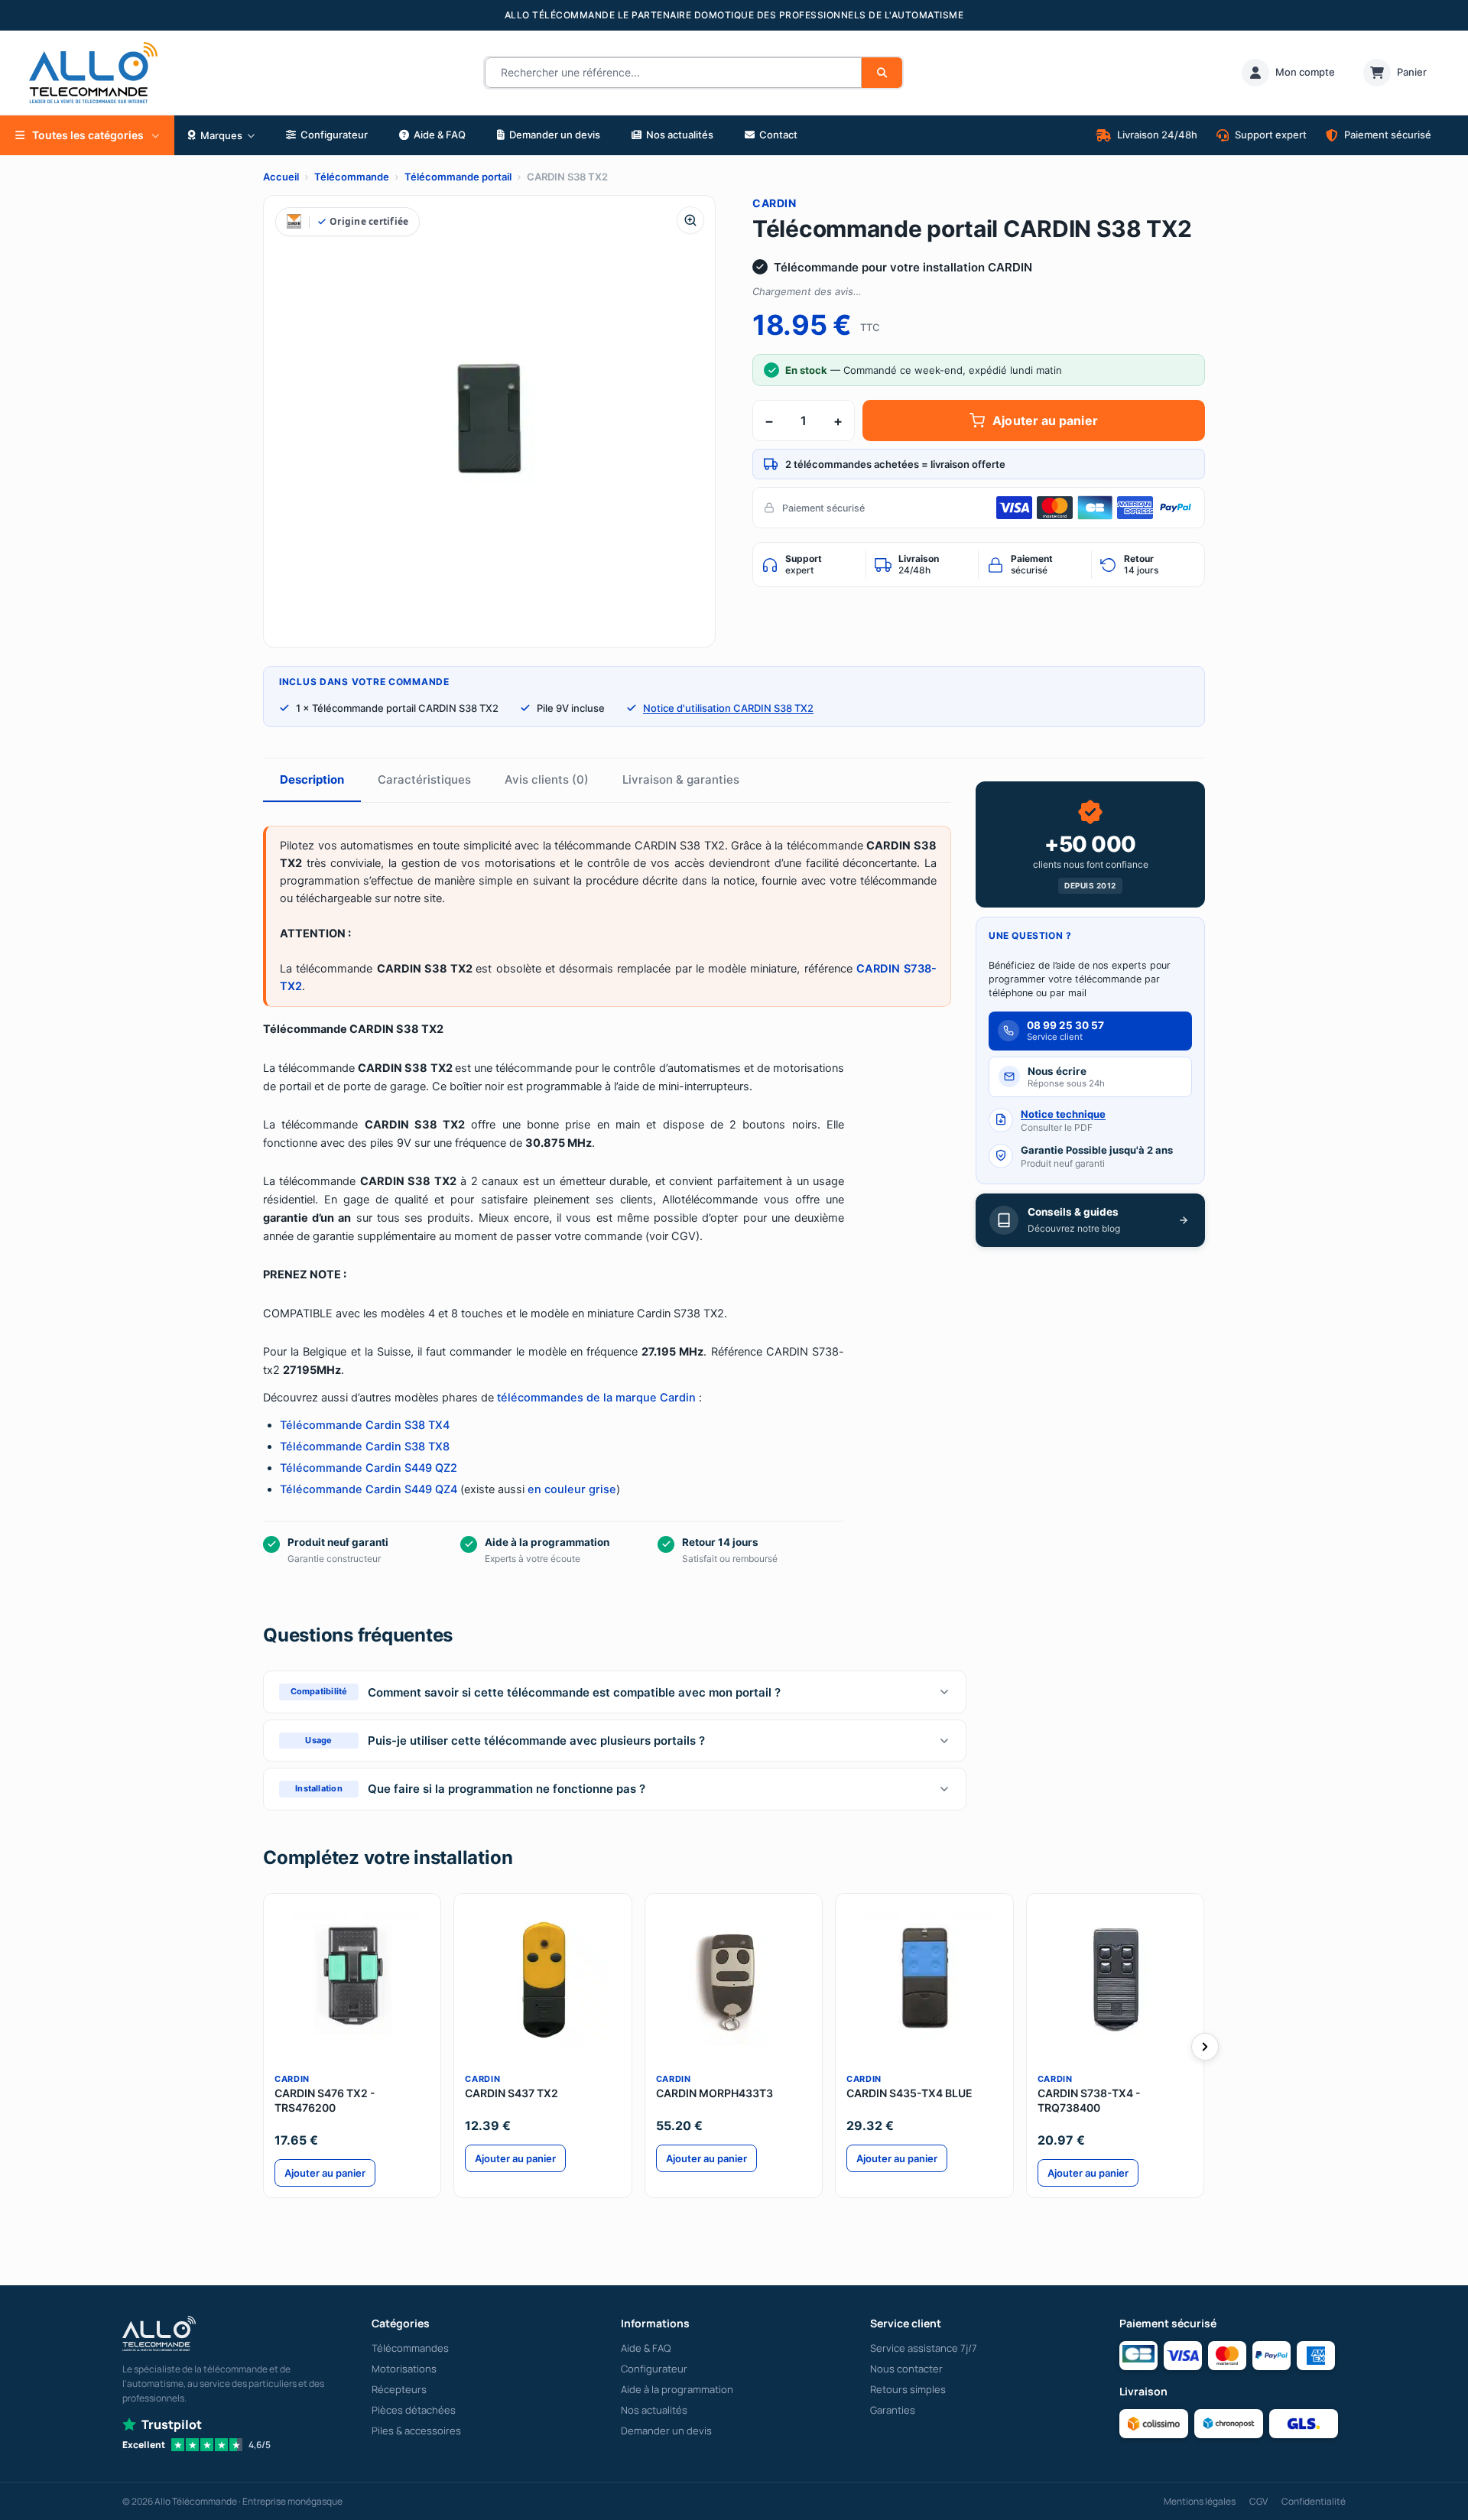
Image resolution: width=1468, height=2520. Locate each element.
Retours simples (908, 2389)
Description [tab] (312, 779)
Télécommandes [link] (410, 2348)
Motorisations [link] (404, 2369)
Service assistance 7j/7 (924, 2348)
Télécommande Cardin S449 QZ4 (369, 1489)
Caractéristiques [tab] (424, 779)
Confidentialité (1314, 2501)
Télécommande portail (458, 177)
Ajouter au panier (1045, 421)
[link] (1288, 73)
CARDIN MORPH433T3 (715, 2093)
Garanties (893, 2410)
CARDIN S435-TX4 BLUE (909, 2093)
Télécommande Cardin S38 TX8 (365, 1447)
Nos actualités (654, 2410)
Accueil (281, 177)
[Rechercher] (882, 73)
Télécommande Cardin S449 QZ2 (369, 1468)
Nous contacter (906, 2369)
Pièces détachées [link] (414, 2410)
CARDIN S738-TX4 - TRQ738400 (1089, 2100)
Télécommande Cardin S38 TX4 (365, 1425)
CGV (1259, 2501)
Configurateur (654, 2369)
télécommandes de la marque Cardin (596, 1398)
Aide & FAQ (646, 2348)
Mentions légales (1200, 2501)
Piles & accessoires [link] (416, 2431)
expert (804, 564)
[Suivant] (1205, 2047)
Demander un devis (666, 2431)
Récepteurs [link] (399, 2389)
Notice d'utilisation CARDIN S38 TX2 (728, 708)
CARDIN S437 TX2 (512, 2093)
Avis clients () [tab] (547, 779)
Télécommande (352, 177)
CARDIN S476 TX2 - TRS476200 (325, 2100)
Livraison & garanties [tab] (681, 779)
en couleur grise (572, 1489)
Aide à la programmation (677, 2389)
